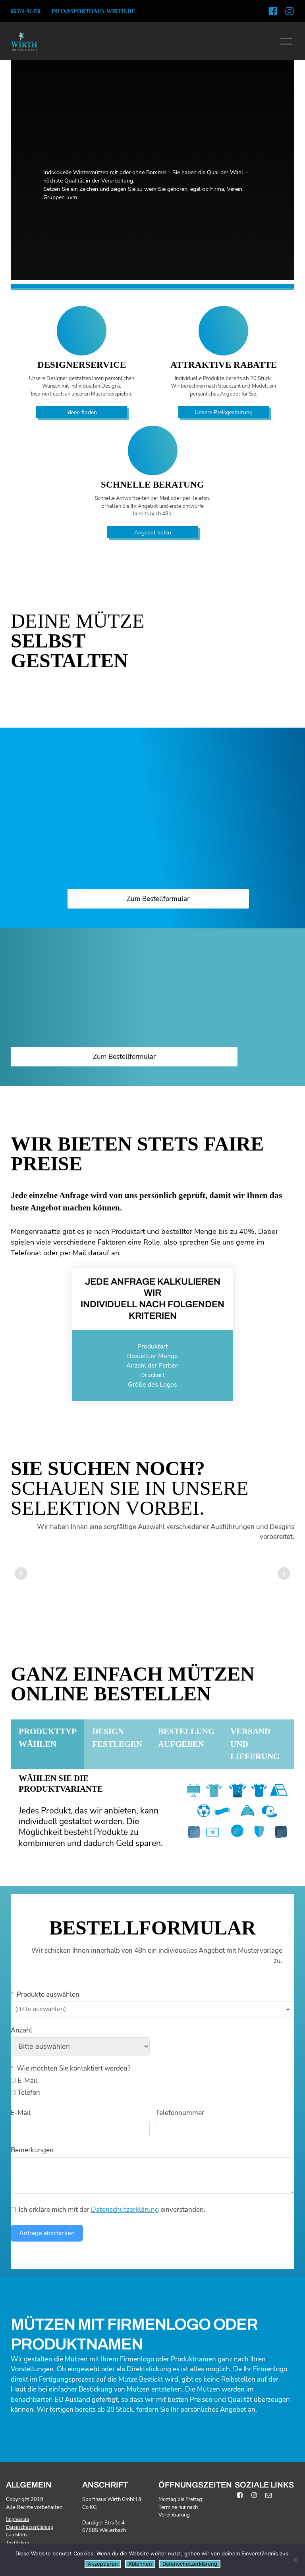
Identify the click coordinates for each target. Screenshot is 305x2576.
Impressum (17, 2519)
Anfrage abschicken (47, 2233)
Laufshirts (17, 2535)
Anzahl (21, 2030)
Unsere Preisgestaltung (224, 412)
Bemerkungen (32, 2150)
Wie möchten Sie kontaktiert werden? (74, 2068)
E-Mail (21, 2113)
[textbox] (51, 2009)
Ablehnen (140, 2564)
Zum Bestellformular (158, 899)
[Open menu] (286, 41)
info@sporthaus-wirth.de (93, 11)
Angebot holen (153, 533)
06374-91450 (26, 11)
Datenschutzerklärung (125, 2210)
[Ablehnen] (295, 2560)
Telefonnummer (180, 2113)
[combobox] (152, 2009)
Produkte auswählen (48, 1995)
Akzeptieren (103, 2564)
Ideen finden (82, 412)
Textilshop (17, 2542)
